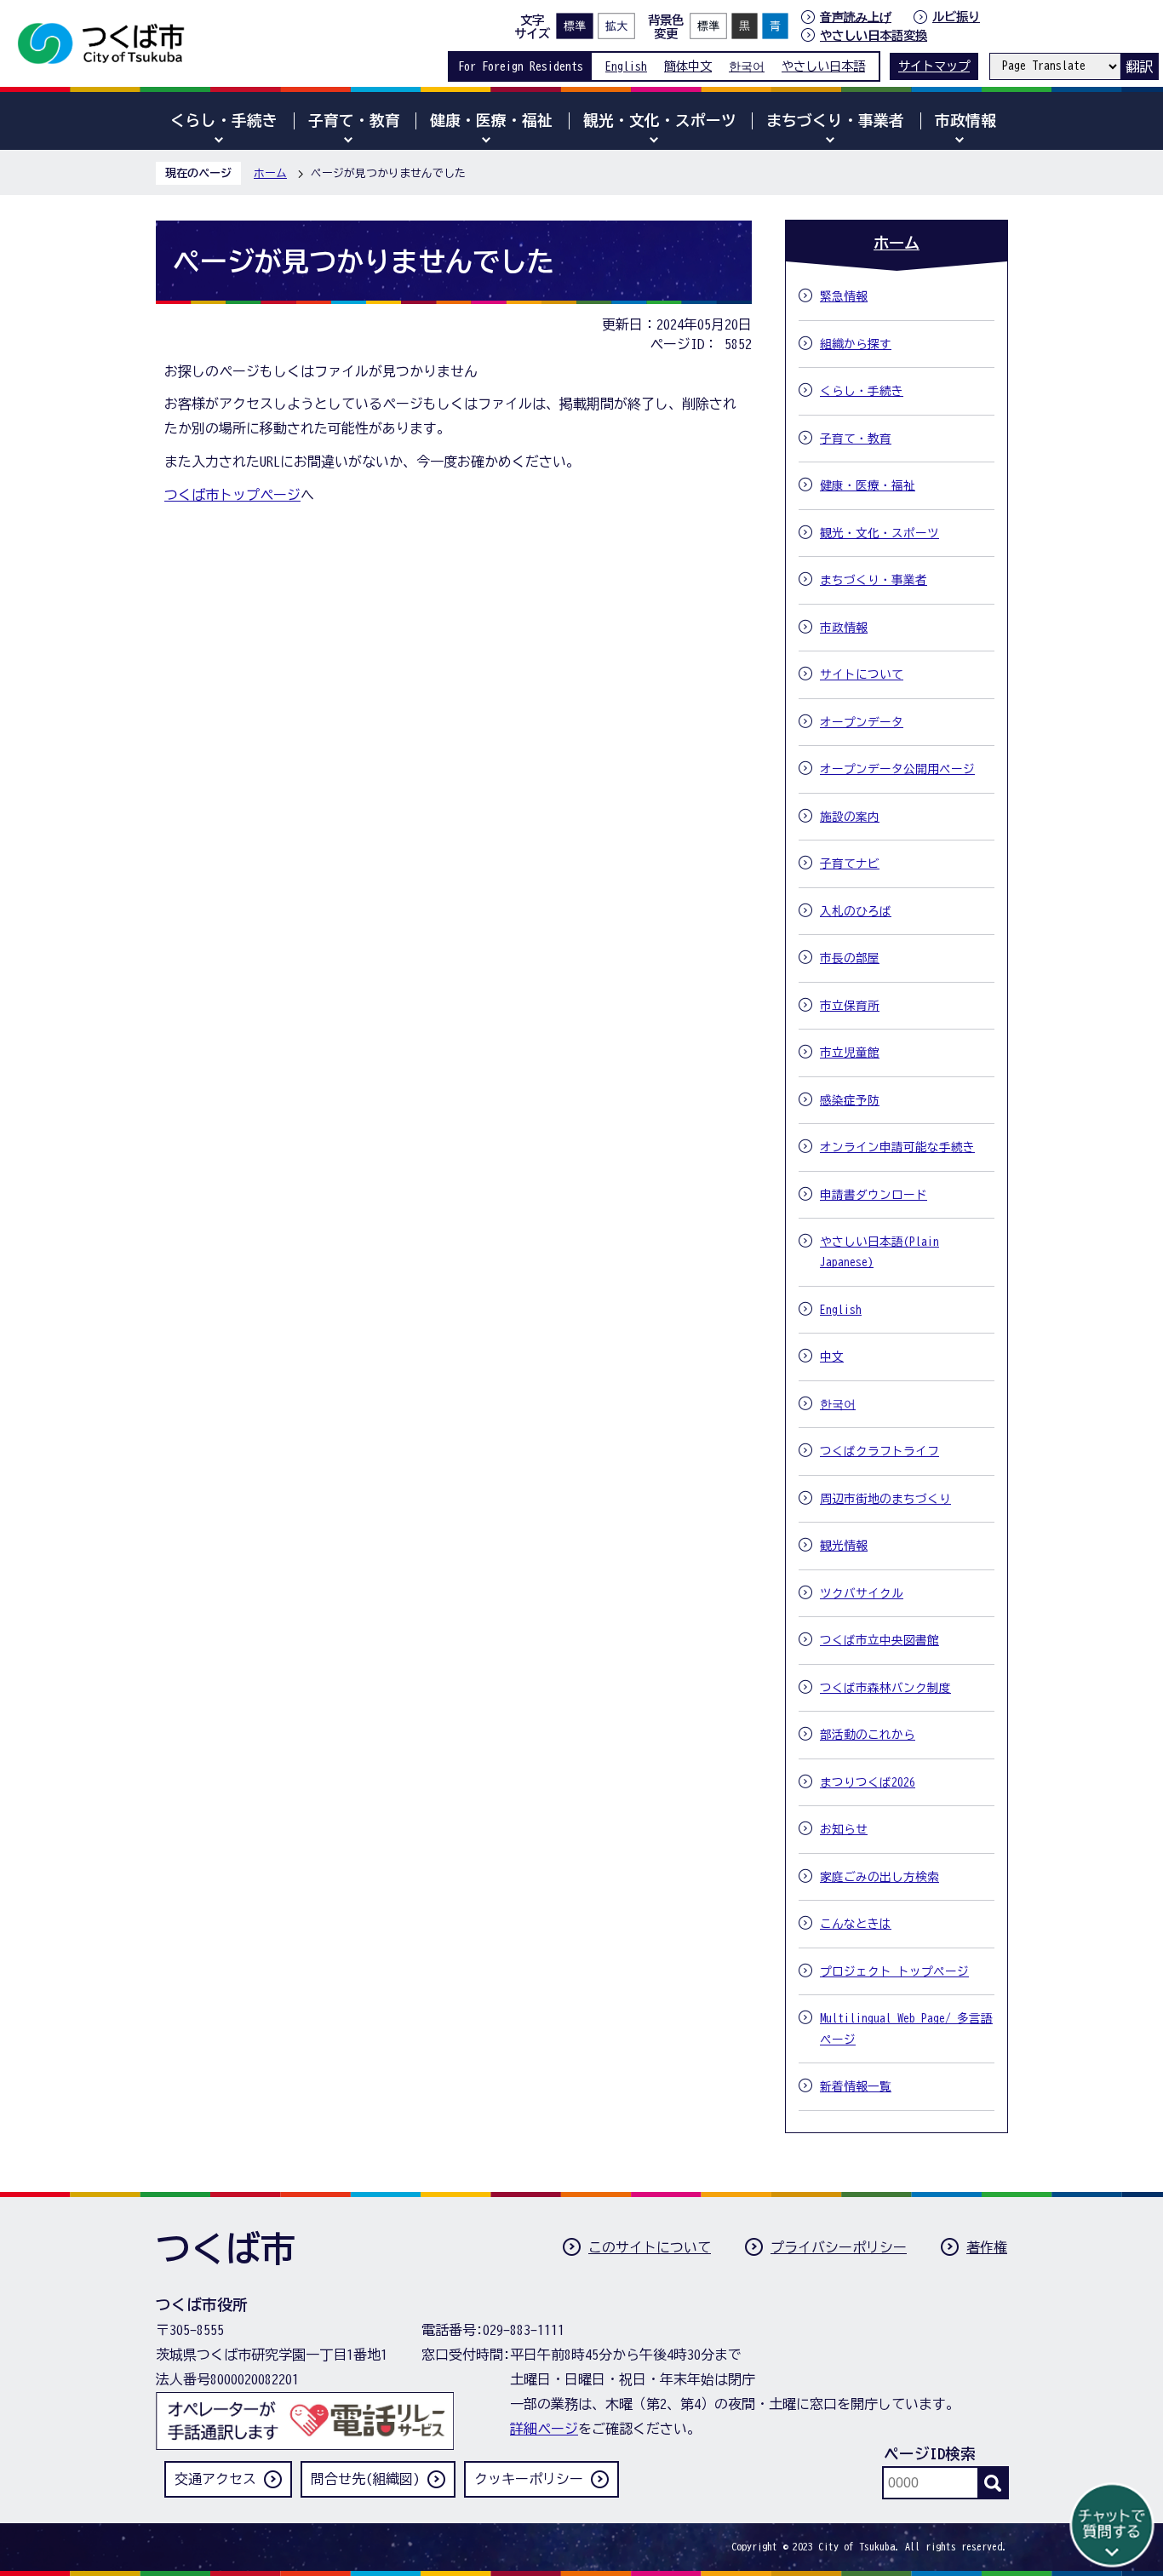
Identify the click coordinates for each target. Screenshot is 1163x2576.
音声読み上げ (856, 17)
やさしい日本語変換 (874, 35)
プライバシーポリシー (839, 2247)
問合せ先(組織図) (365, 2479)
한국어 (747, 66)
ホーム (270, 173)
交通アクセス (215, 2479)
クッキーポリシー (529, 2479)
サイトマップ (934, 66)
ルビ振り (956, 17)
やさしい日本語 (823, 66)
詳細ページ (544, 2429)
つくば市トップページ (232, 495)
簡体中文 (688, 66)
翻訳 (1139, 66)
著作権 (987, 2247)
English (626, 66)
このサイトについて (650, 2247)
